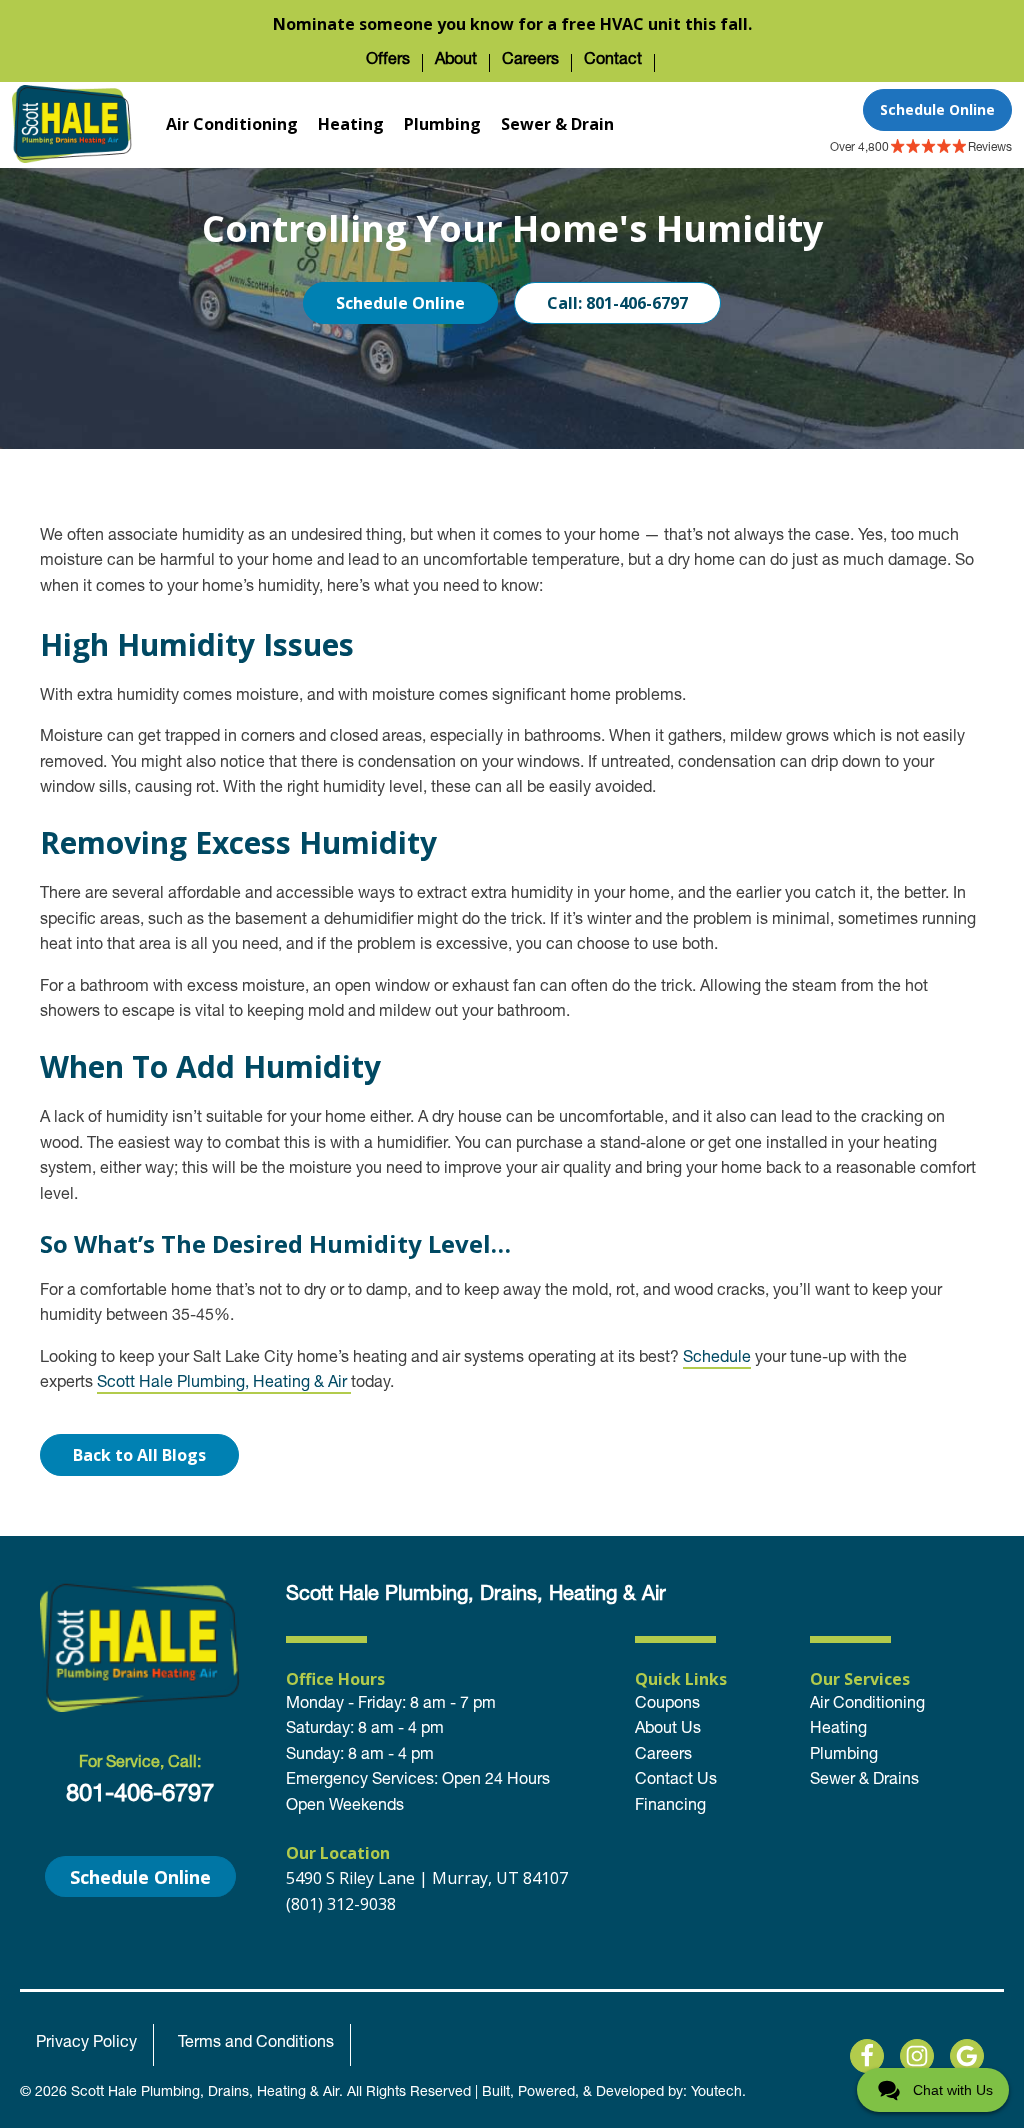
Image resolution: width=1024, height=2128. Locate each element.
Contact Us (676, 1781)
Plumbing (442, 124)
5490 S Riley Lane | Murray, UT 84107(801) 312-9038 (427, 1891)
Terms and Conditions (256, 2044)
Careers (530, 61)
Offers (388, 61)
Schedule (717, 1359)
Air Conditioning (232, 124)
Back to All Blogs (139, 1455)
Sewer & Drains (864, 1781)
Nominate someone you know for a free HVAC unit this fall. (512, 24)
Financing (670, 1807)
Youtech (716, 2093)
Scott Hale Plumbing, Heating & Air (224, 1384)
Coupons (667, 1705)
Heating (351, 124)
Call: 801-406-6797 (617, 303)
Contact (613, 61)
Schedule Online (937, 109)
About (456, 61)
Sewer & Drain (557, 124)
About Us (668, 1730)
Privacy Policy (86, 2044)
